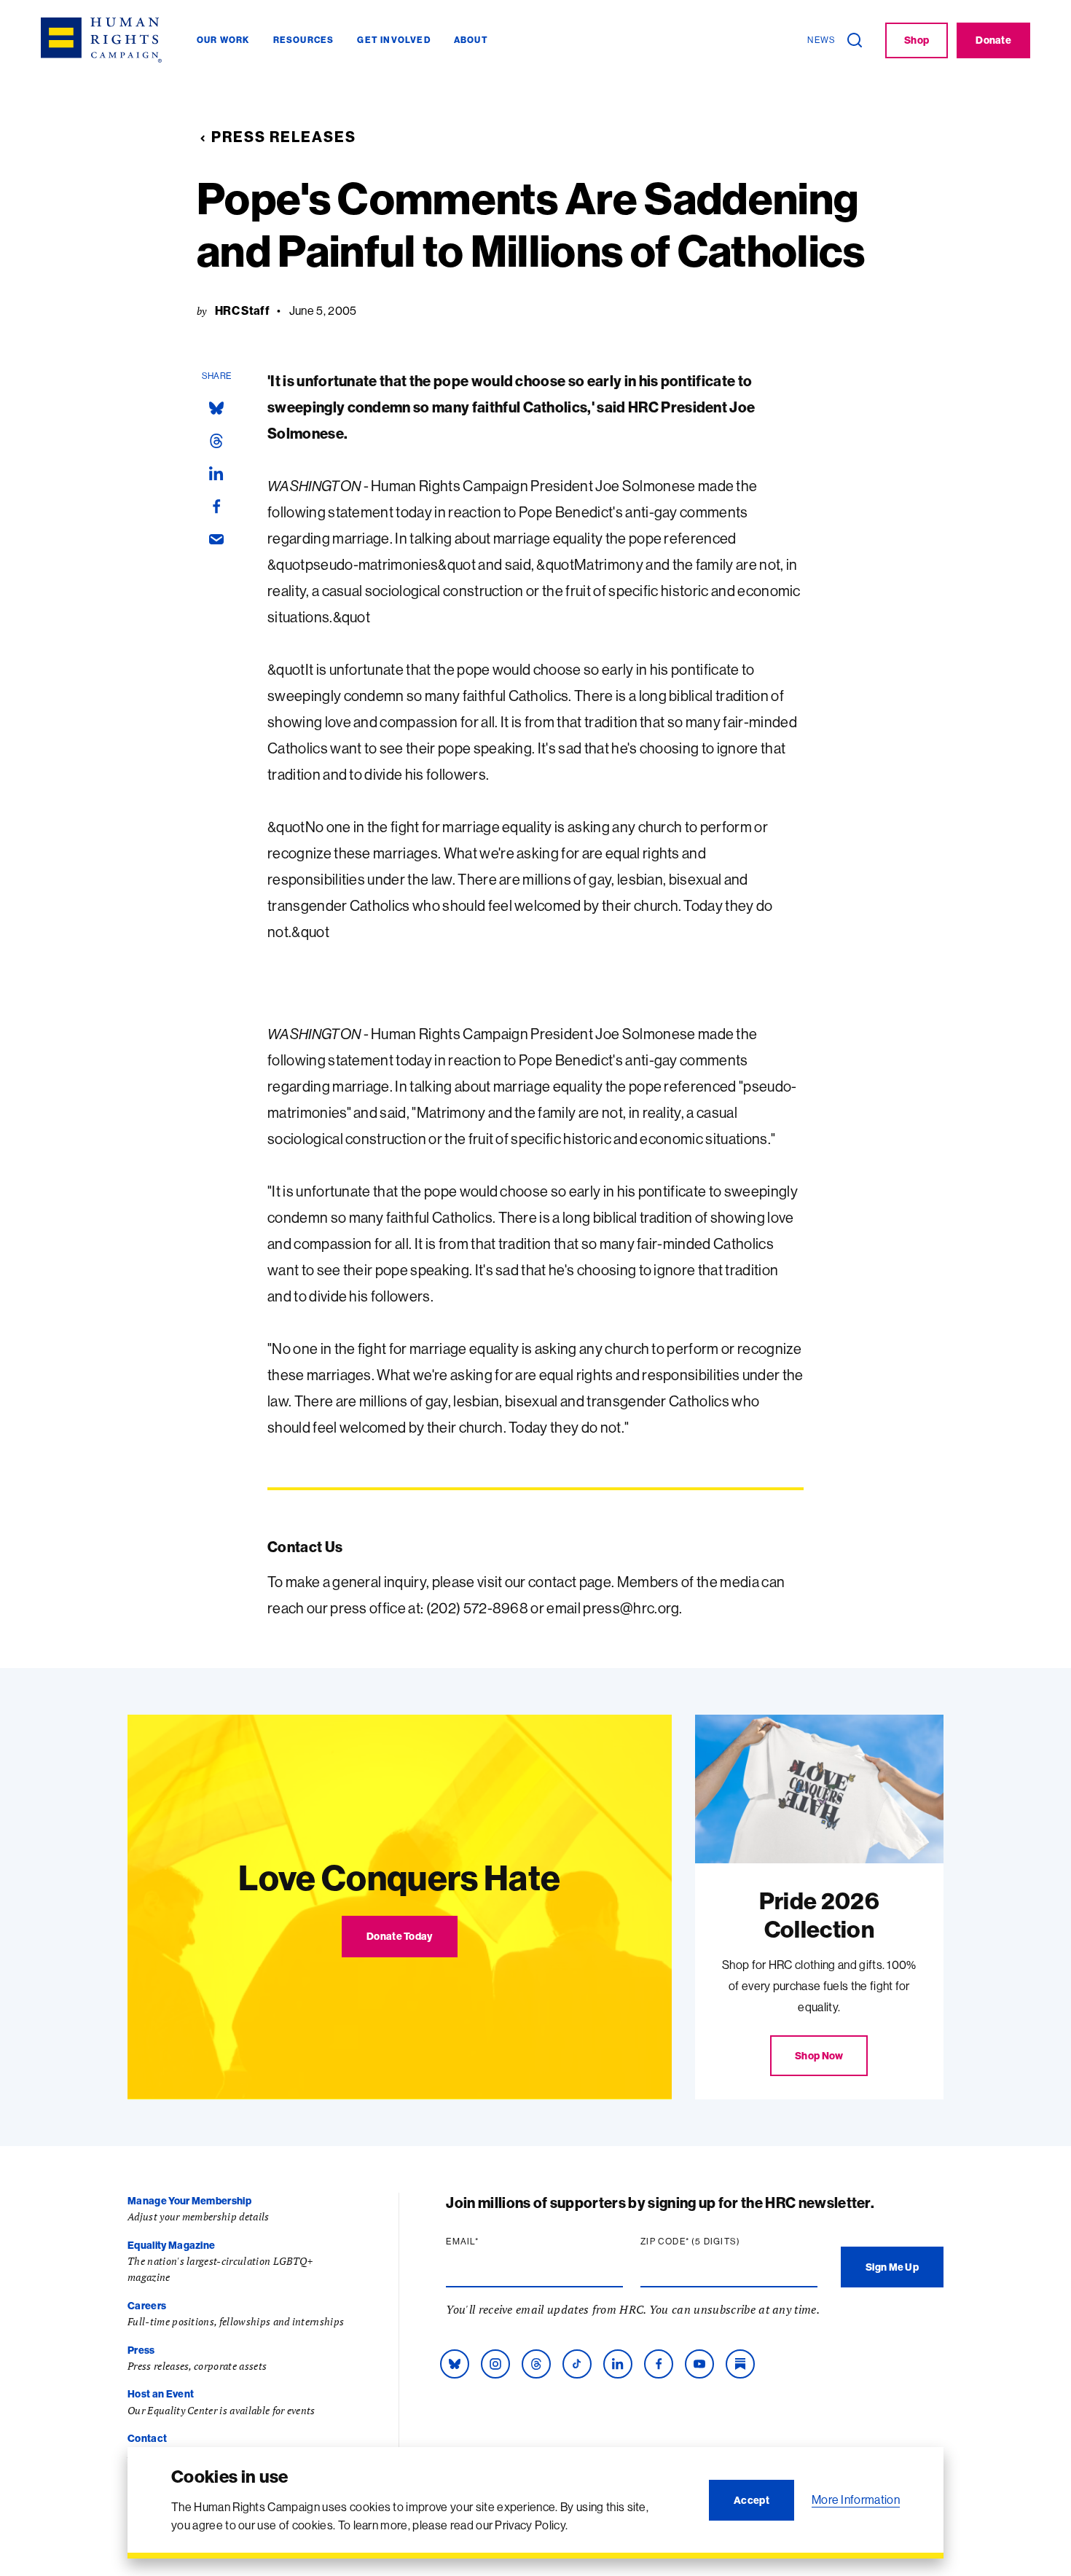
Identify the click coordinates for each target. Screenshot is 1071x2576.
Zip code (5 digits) (718, 2242)
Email (490, 2242)
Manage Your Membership (189, 2201)
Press (141, 2350)
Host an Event (161, 2394)
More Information (856, 2499)
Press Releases (284, 137)
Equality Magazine (171, 2245)
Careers (147, 2306)
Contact (147, 2438)
